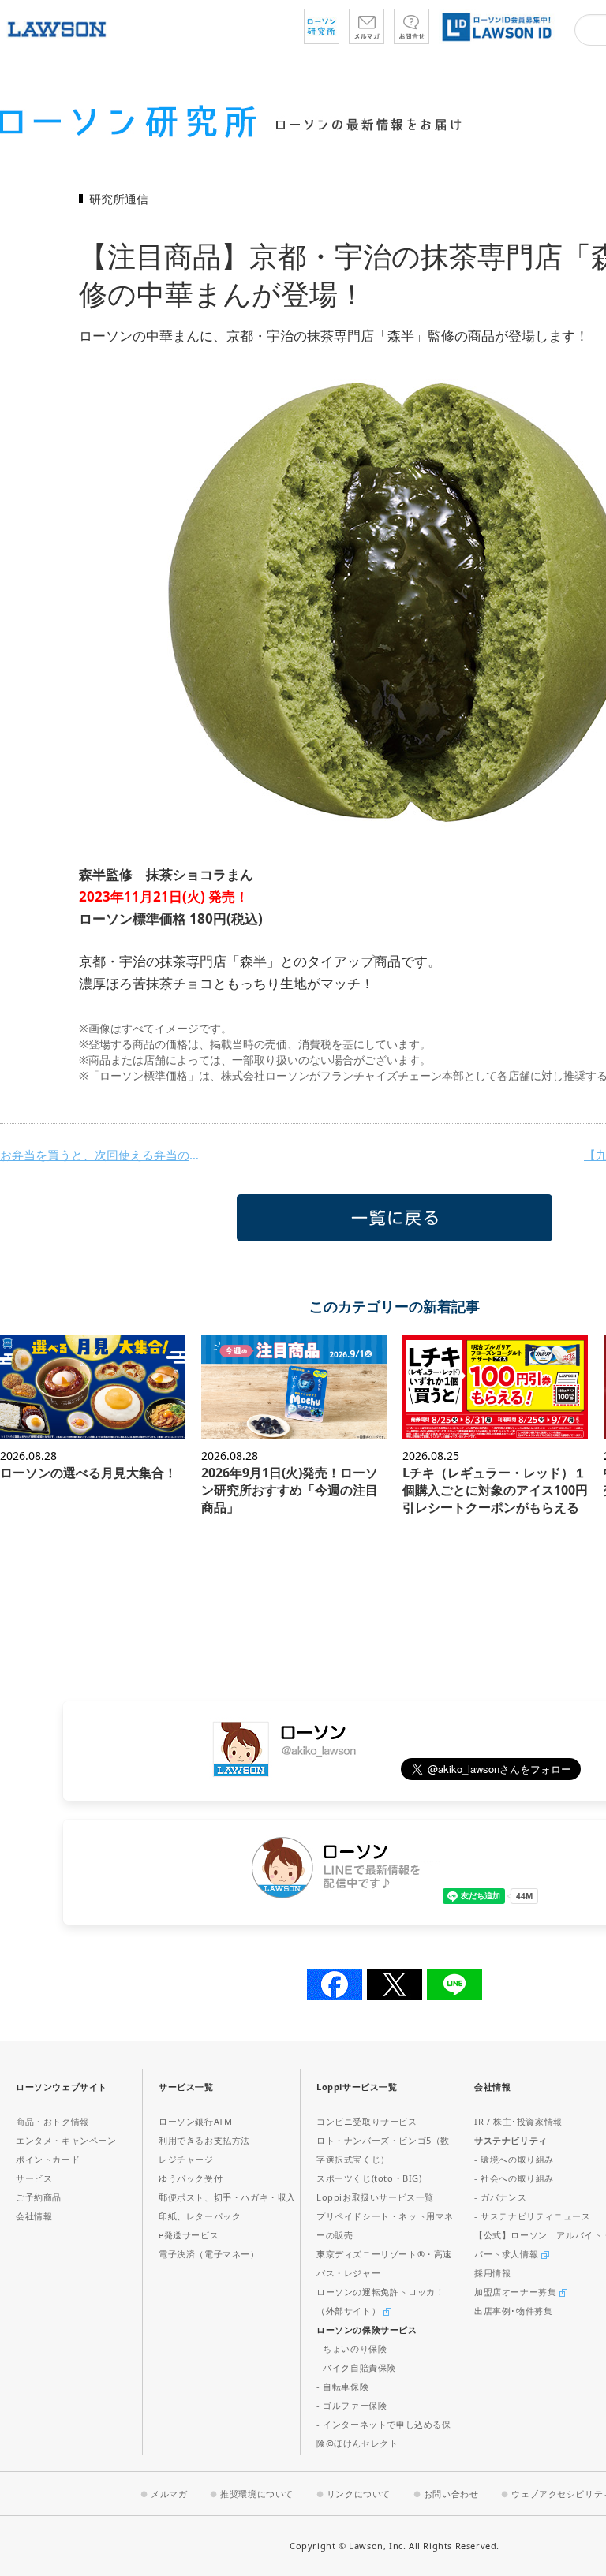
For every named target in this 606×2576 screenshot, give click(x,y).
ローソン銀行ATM (195, 2121)
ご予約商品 (39, 2197)
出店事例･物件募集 (513, 2311)
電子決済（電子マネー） (209, 2254)
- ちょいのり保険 (352, 2348)
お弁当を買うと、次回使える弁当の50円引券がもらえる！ (103, 1155)
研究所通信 (119, 199)
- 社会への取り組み (514, 2178)
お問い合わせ (451, 2494)
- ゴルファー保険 (352, 2405)
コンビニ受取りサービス (367, 2121)
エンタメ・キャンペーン (66, 2140)
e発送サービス (189, 2235)
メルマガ (169, 2494)
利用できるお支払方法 (204, 2140)
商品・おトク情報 (52, 2121)
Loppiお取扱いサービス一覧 (375, 2197)
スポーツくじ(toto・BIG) (369, 2178)
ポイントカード (48, 2159)
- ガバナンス (500, 2197)
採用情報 (492, 2273)
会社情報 (34, 2216)
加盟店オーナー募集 (517, 2292)
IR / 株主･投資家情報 (518, 2121)
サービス (34, 2178)
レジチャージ (186, 2159)
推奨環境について (257, 2494)
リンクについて (359, 2494)
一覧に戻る (395, 1218)
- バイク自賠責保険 (356, 2367)
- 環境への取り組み (514, 2159)
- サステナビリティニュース (532, 2216)
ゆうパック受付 (191, 2178)
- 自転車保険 (342, 2386)
